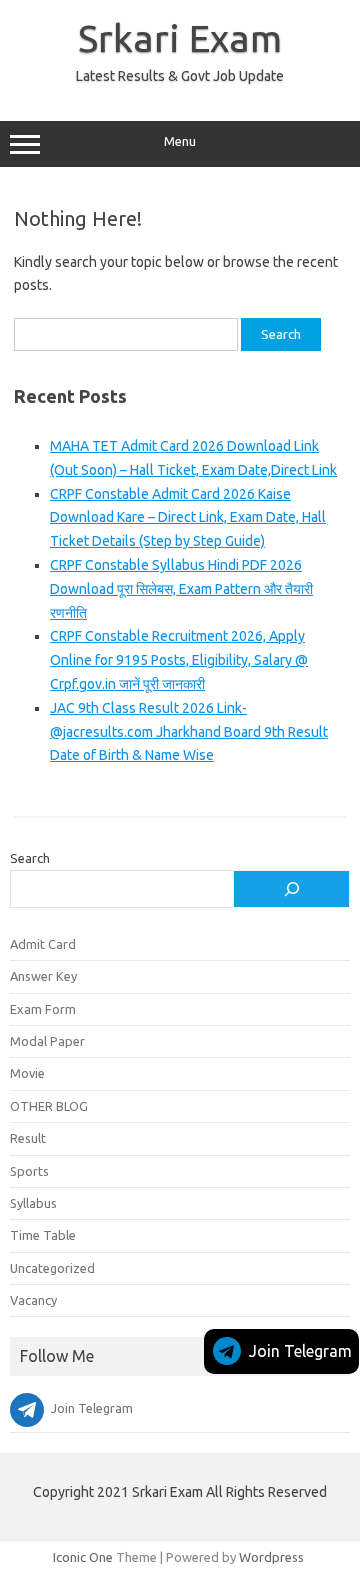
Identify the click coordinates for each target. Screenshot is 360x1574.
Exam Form (43, 1009)
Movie (27, 1073)
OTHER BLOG (49, 1106)
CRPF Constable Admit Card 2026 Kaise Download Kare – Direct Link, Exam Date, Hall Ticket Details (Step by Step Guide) (188, 518)
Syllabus (33, 1203)
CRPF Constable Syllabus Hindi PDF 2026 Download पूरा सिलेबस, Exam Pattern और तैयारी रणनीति (181, 589)
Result (28, 1138)
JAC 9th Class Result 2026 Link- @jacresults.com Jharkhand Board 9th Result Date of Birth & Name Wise (189, 732)
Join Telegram (300, 1351)
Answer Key (43, 976)
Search (30, 858)
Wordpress (271, 1557)
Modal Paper (47, 1041)
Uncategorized (52, 1268)
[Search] (291, 889)
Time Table (43, 1235)
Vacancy (33, 1300)
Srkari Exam (180, 38)
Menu (180, 141)
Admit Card (43, 944)
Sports (29, 1171)
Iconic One (83, 1557)
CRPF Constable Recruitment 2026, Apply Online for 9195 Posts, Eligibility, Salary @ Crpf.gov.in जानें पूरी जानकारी (179, 660)
